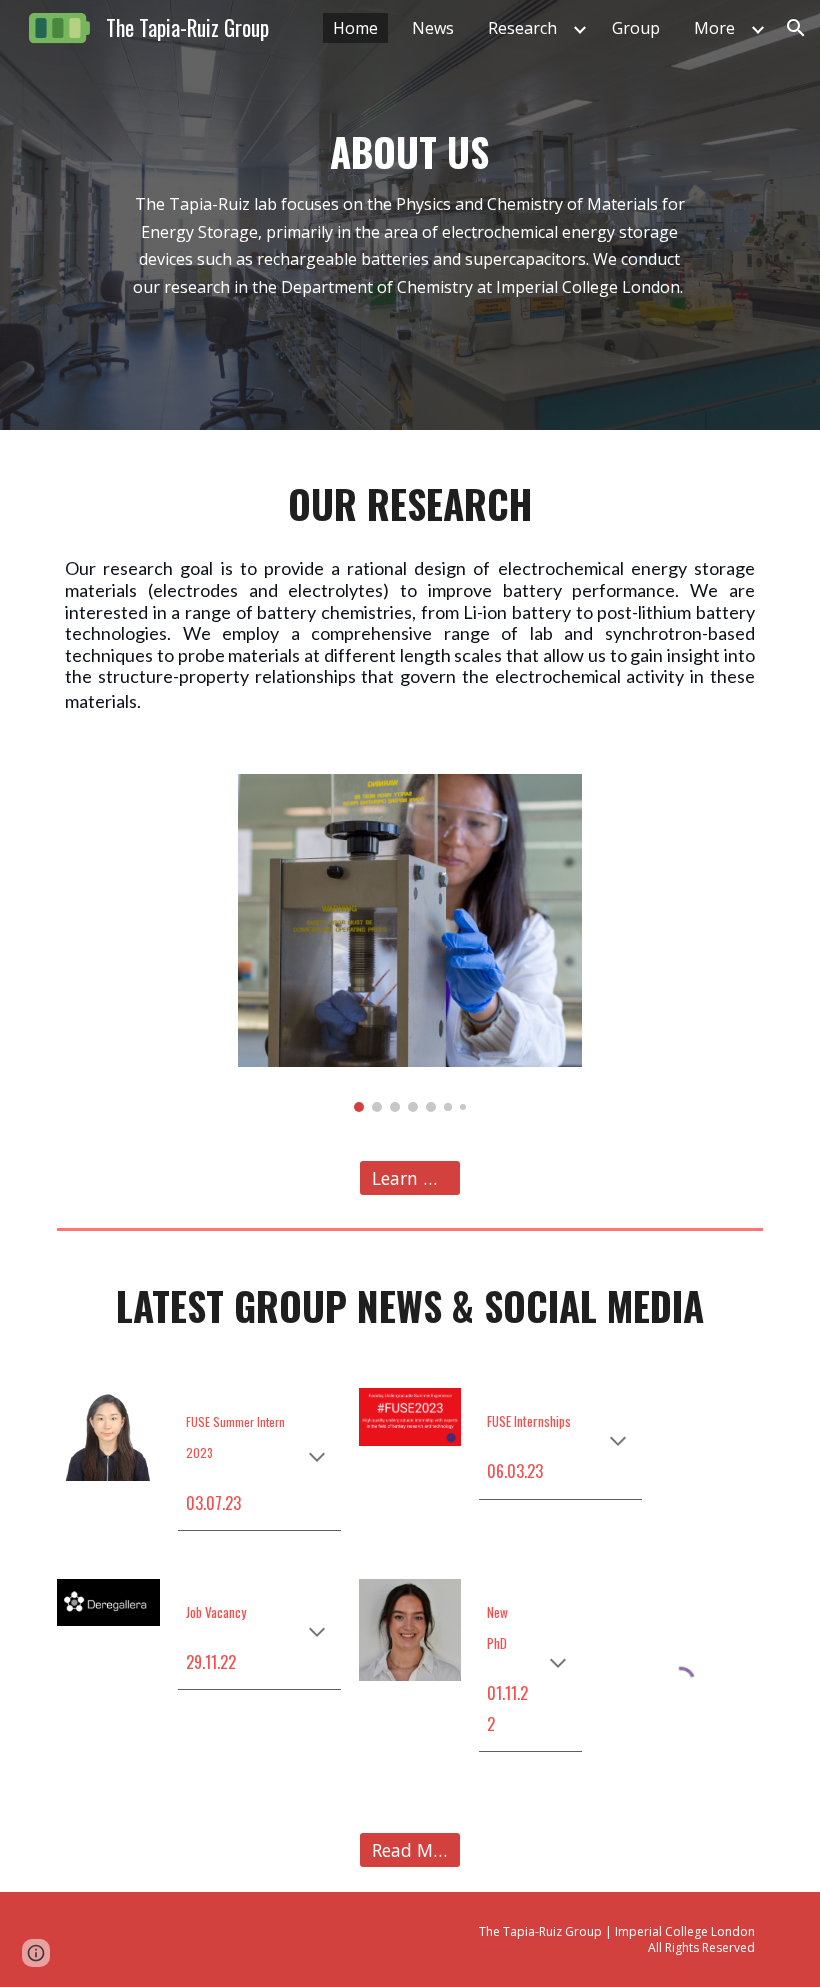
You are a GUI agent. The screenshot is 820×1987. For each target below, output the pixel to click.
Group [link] (636, 28)
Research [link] (522, 28)
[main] (409, 215)
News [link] (433, 28)
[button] (796, 28)
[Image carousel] (410, 942)
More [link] (714, 28)
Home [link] (355, 28)
